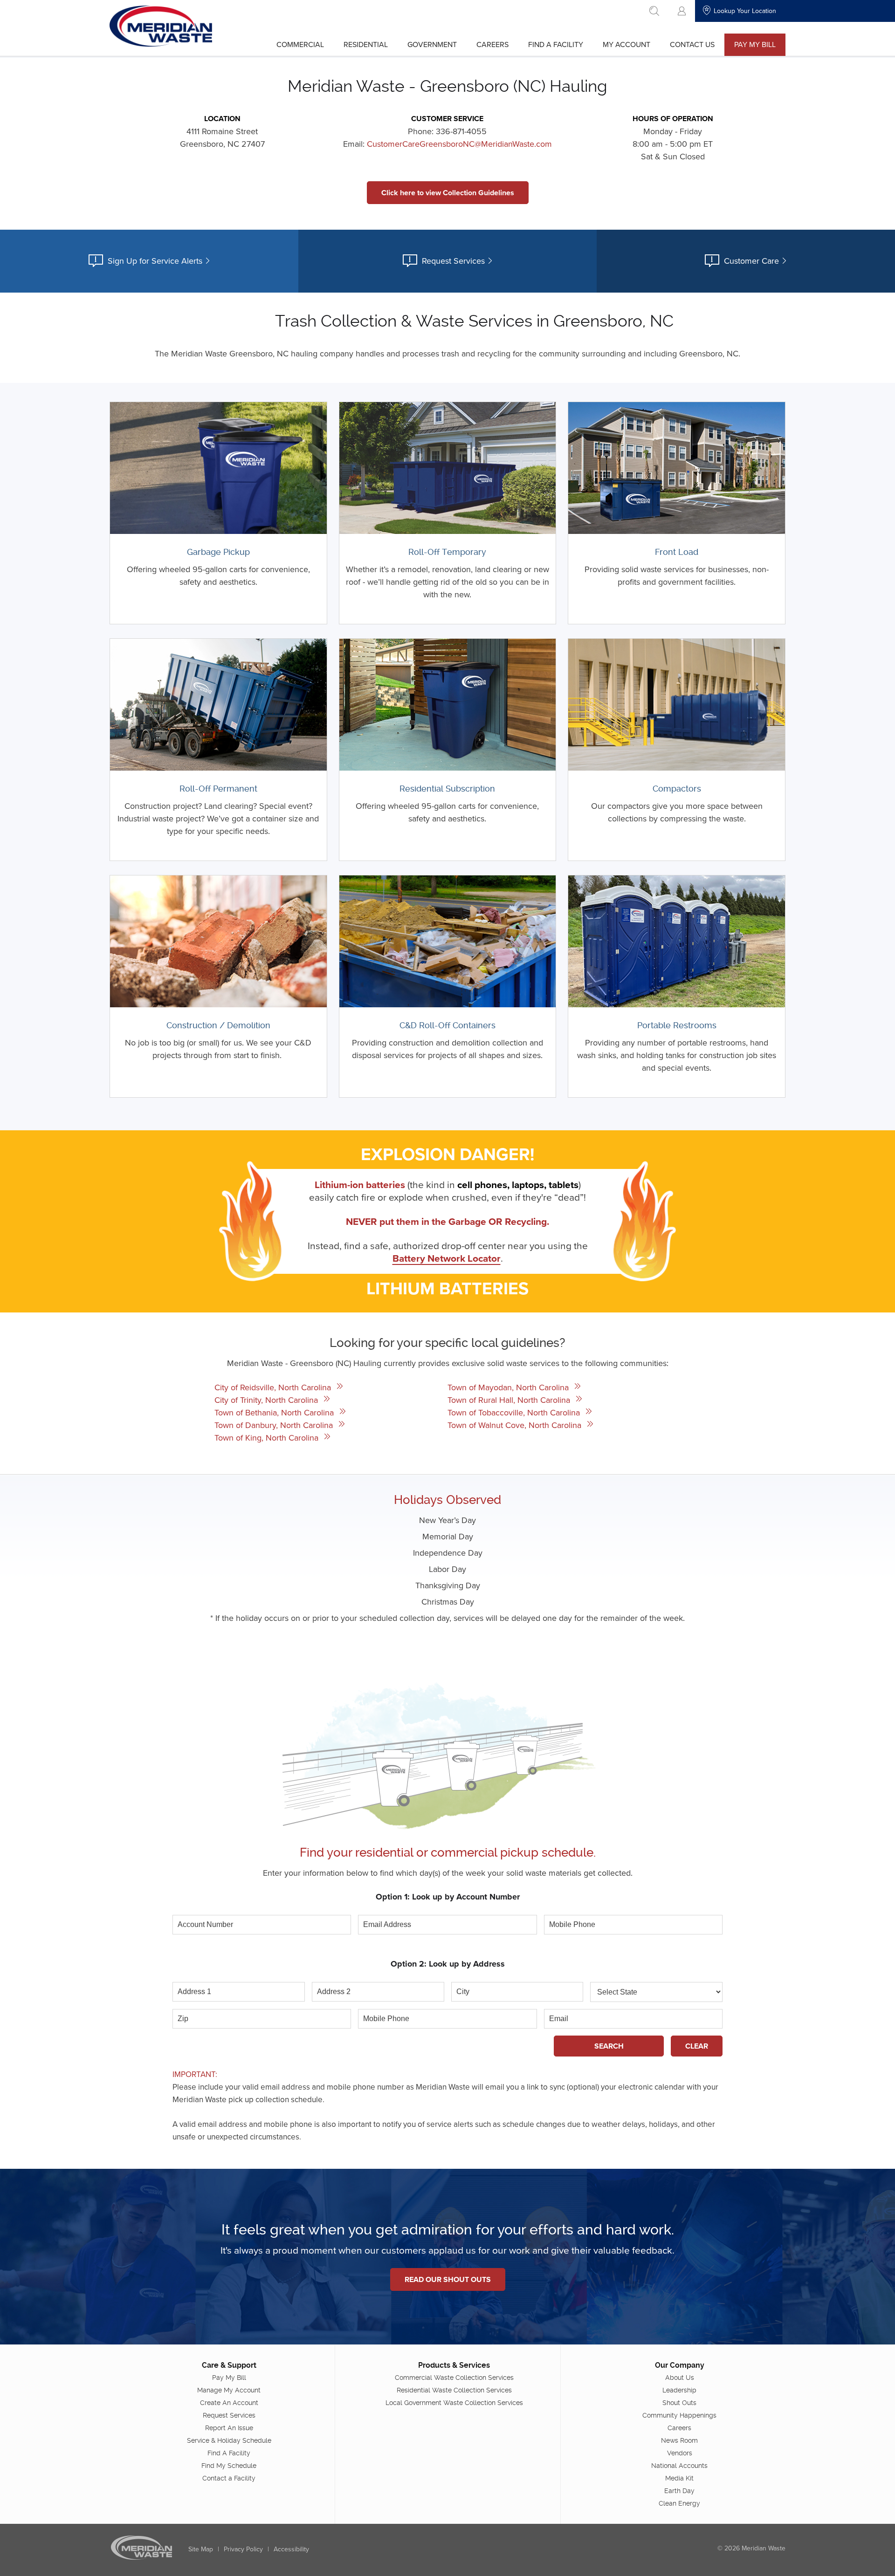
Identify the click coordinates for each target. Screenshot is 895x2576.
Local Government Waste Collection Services (454, 2403)
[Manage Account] (682, 11)
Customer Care (751, 261)
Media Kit (679, 2478)
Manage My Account (229, 2390)
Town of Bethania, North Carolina (275, 1412)
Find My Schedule (229, 2466)
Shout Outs (679, 2403)
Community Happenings (679, 2415)
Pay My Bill (755, 44)
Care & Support (229, 2365)
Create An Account (229, 2403)
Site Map (201, 2549)
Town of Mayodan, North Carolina (509, 1387)
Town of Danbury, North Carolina (275, 1425)
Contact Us (692, 44)
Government (432, 44)
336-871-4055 (461, 131)
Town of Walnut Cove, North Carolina (516, 1425)
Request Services (453, 261)
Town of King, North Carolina (268, 1438)
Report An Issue (229, 2428)
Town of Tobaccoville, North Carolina (515, 1412)
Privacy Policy (243, 2549)
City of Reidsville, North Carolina (274, 1387)
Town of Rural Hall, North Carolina (510, 1400)
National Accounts (679, 2466)
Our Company (680, 2365)
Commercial (300, 44)
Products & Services (454, 2365)
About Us (680, 2378)
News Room (679, 2440)
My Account (626, 44)
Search (609, 2046)
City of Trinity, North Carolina (267, 1400)
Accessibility (291, 2549)
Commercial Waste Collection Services (454, 2378)
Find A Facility (556, 44)
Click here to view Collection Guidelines (448, 193)
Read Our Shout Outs (448, 2279)
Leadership (679, 2390)
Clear (697, 2046)
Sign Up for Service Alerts (155, 261)
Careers (492, 44)
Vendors (680, 2453)
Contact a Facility (229, 2478)
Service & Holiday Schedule (229, 2440)
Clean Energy (679, 2503)
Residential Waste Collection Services (454, 2390)
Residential (366, 44)
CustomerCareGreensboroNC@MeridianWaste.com (459, 144)
